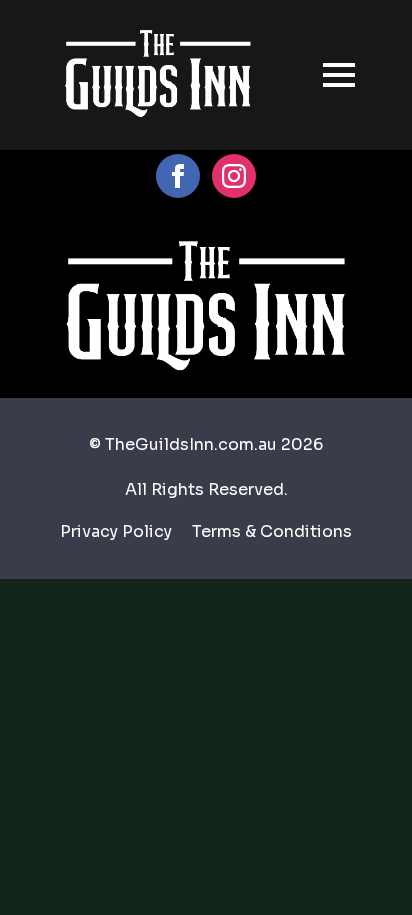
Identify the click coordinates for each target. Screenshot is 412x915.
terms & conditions (272, 531)
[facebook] (178, 176)
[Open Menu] (339, 75)
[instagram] (234, 176)
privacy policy (116, 531)
